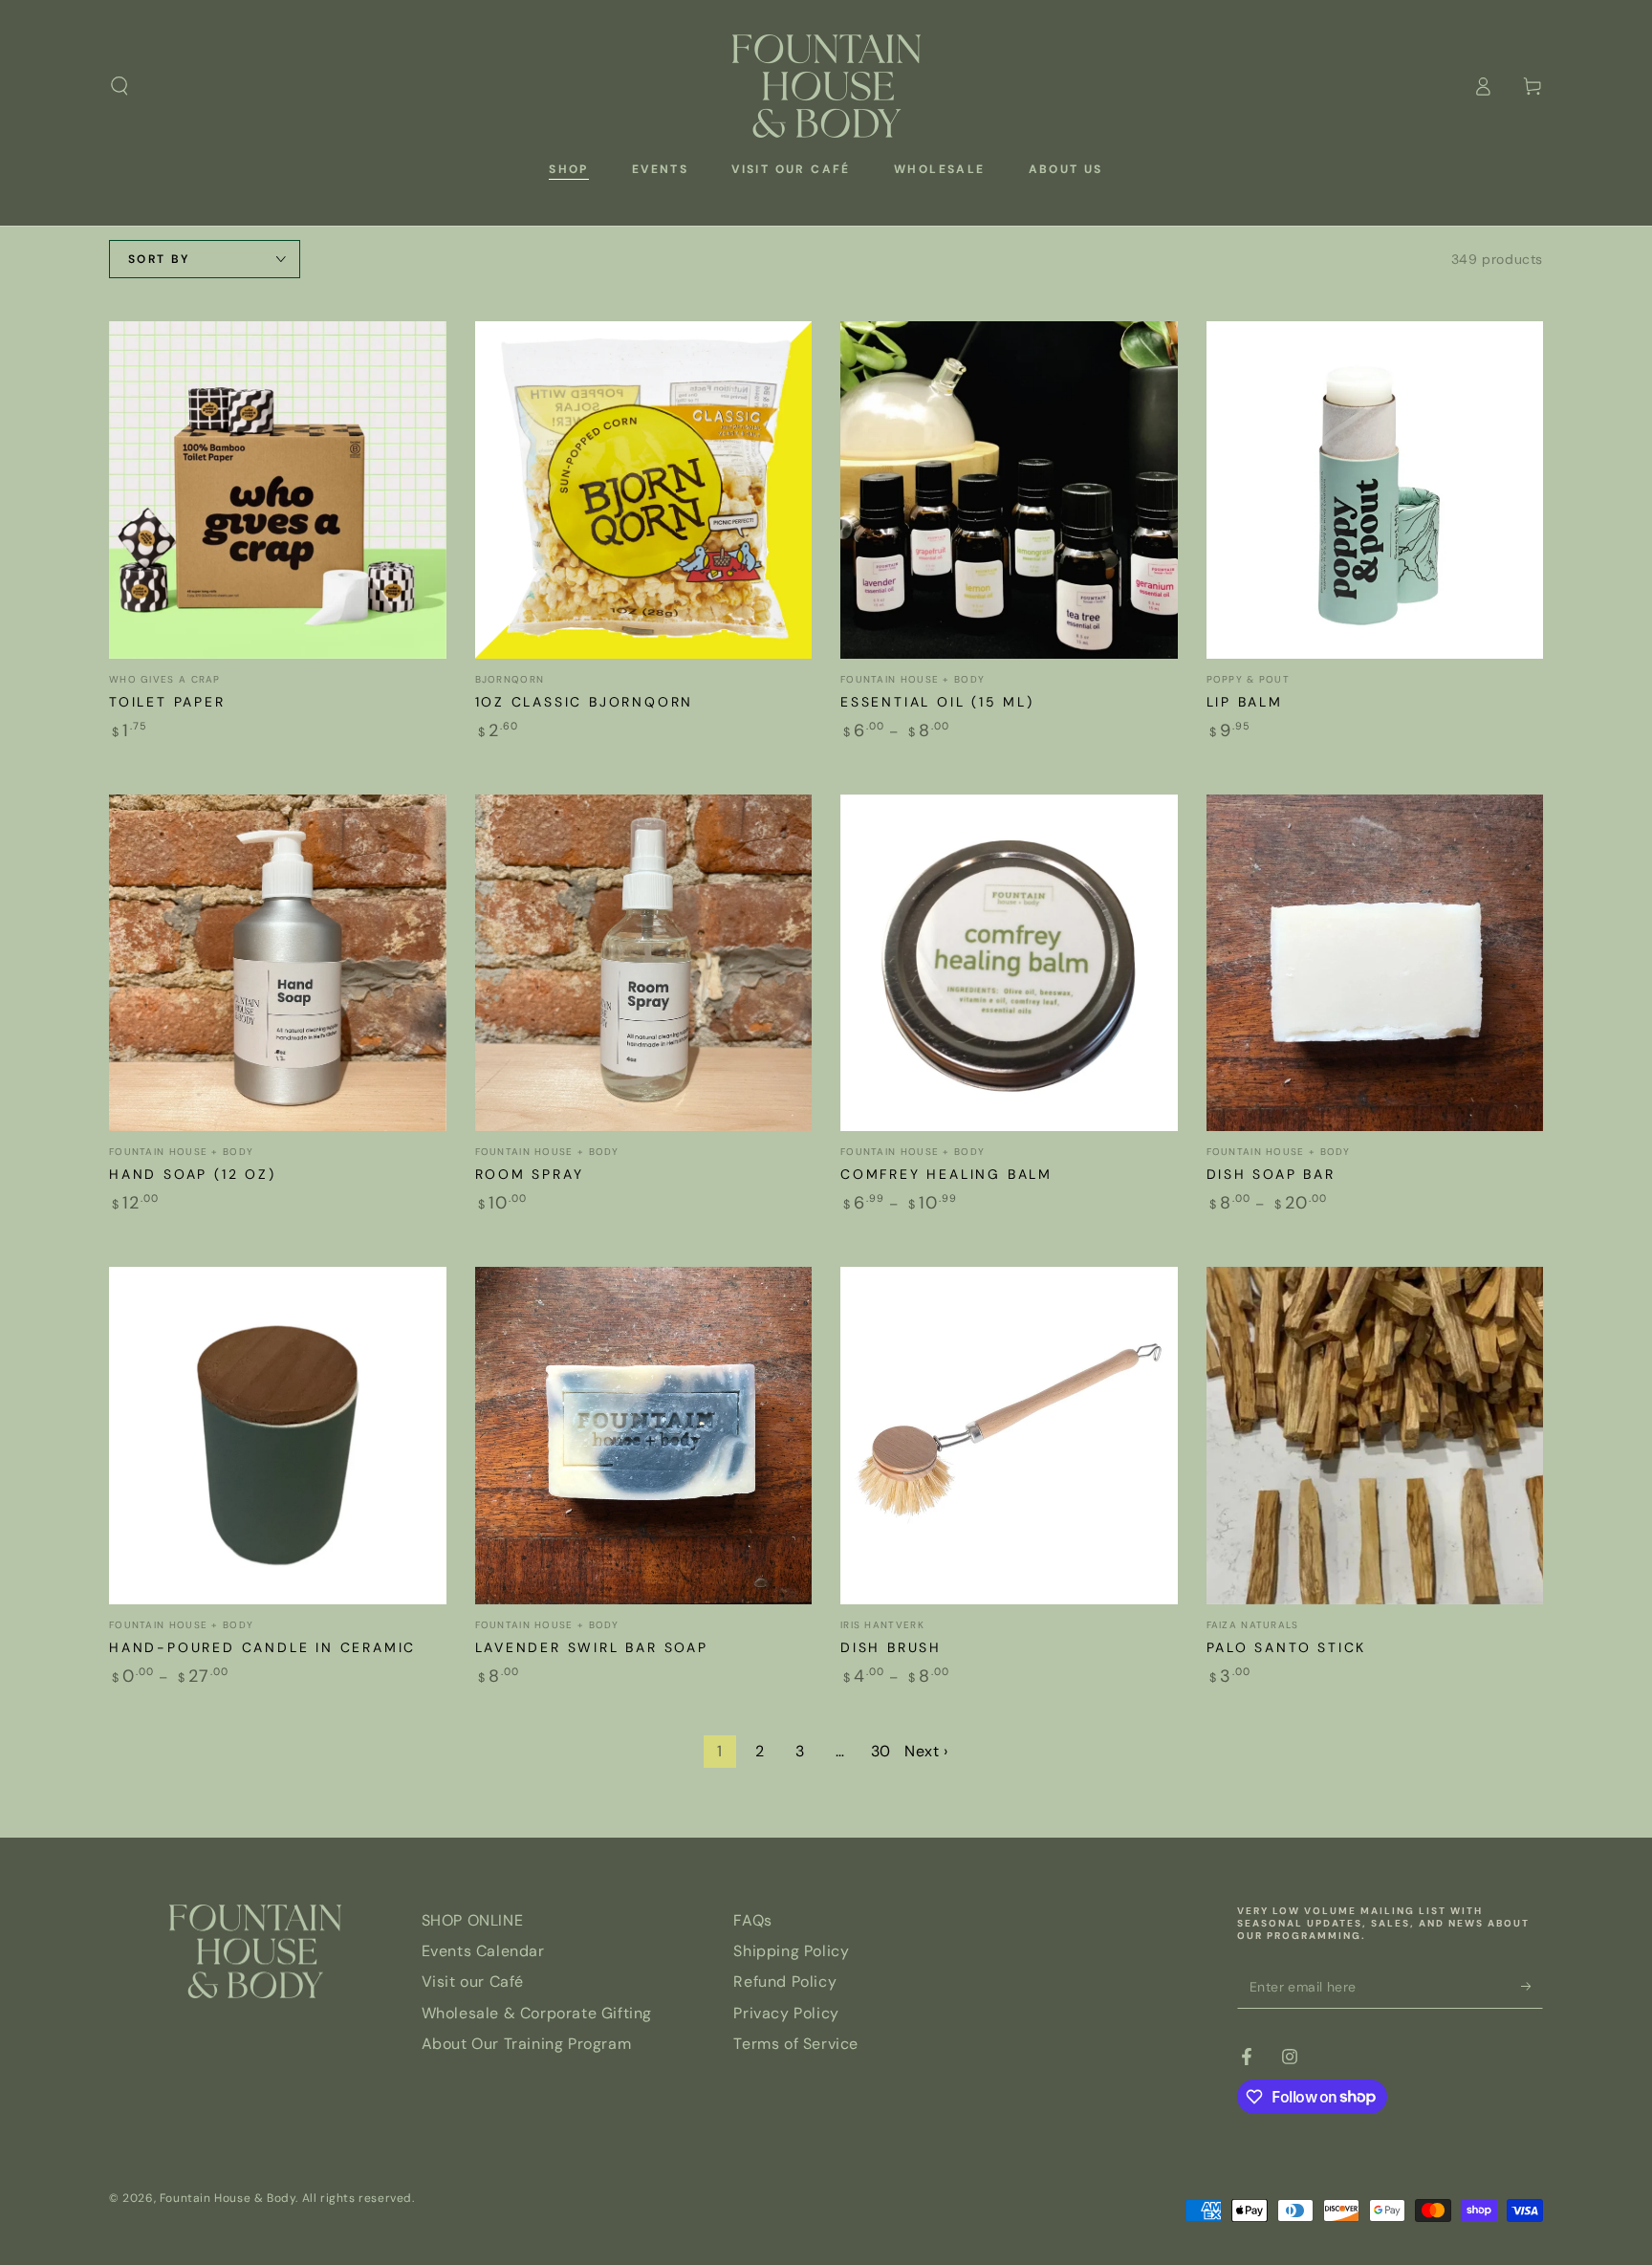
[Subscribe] (1532, 1987)
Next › (926, 1751)
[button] (120, 86)
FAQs (752, 1920)
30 (881, 1751)
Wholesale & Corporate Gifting (537, 2013)
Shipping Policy (791, 1951)
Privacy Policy (786, 2013)
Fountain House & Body (228, 2198)
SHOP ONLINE (473, 1920)
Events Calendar (483, 1951)
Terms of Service (796, 2044)
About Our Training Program (527, 2044)
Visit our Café (473, 1982)
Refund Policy (785, 1982)
